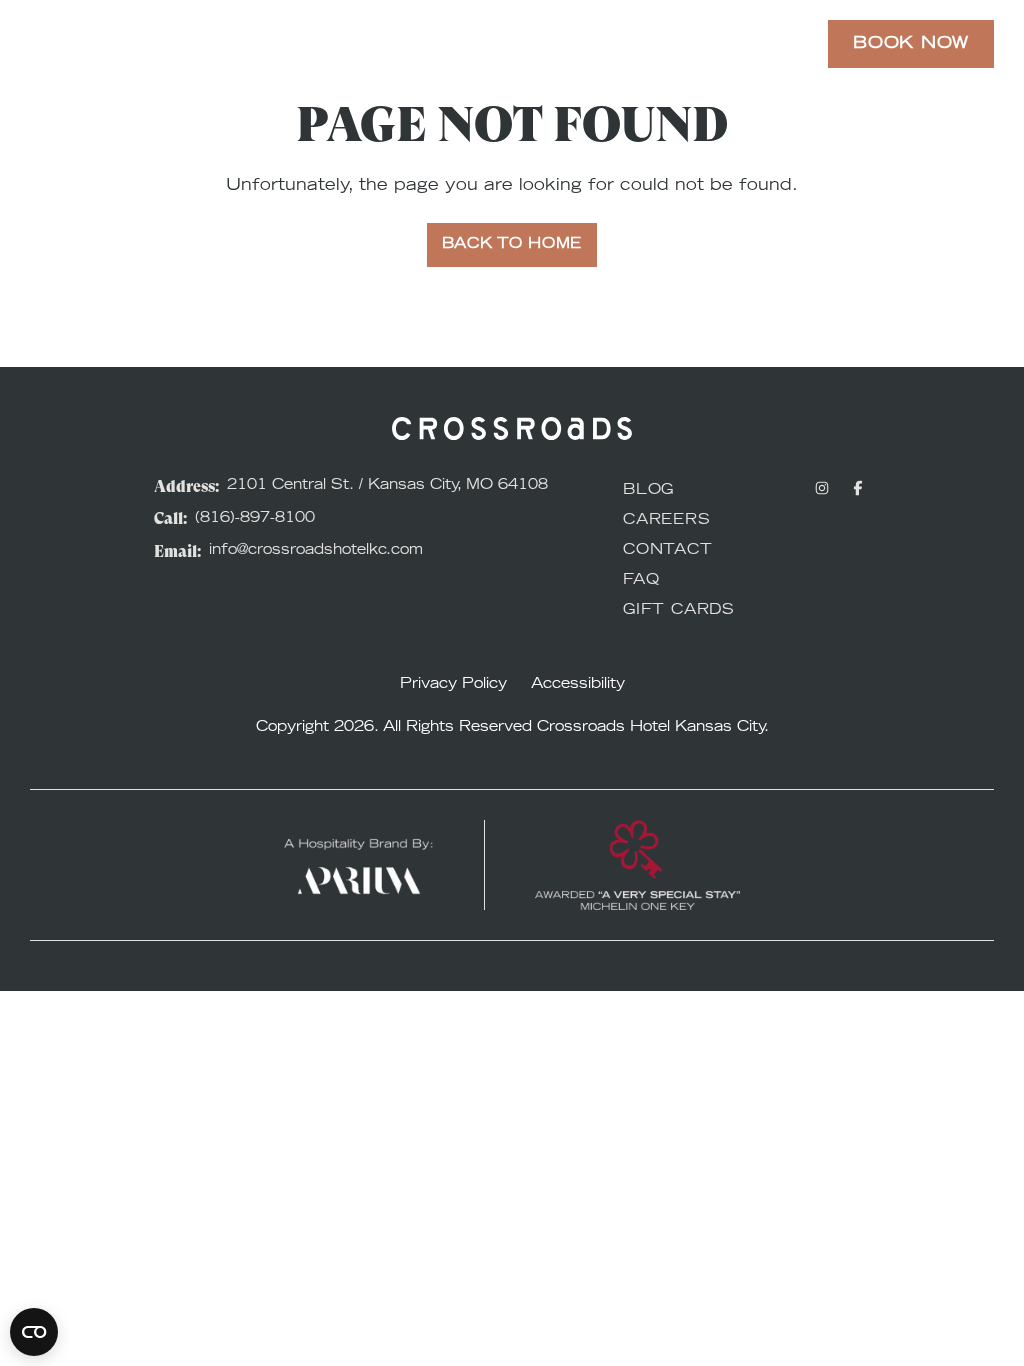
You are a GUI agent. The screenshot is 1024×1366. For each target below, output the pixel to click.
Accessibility (578, 685)
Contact (668, 551)
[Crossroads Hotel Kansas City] (117, 44)
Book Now (911, 44)
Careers (667, 521)
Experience (380, 44)
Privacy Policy (453, 685)
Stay (279, 44)
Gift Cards (679, 611)
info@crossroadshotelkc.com (316, 551)
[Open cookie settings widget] (34, 1332)
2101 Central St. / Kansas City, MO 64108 (387, 486)
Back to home (512, 245)
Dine (575, 44)
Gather (655, 44)
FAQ (641, 581)
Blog (648, 491)
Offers (495, 44)
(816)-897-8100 (255, 519)
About (746, 44)
